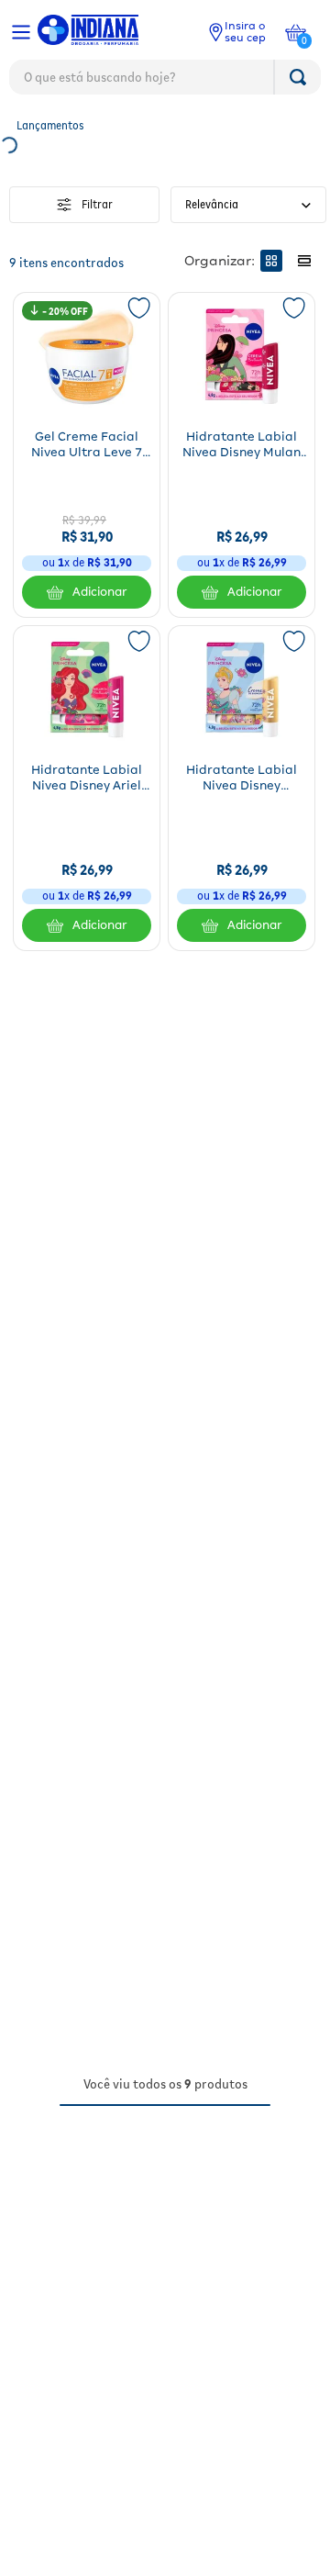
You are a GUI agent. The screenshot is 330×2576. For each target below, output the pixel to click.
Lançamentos (50, 125)
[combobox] (165, 82)
